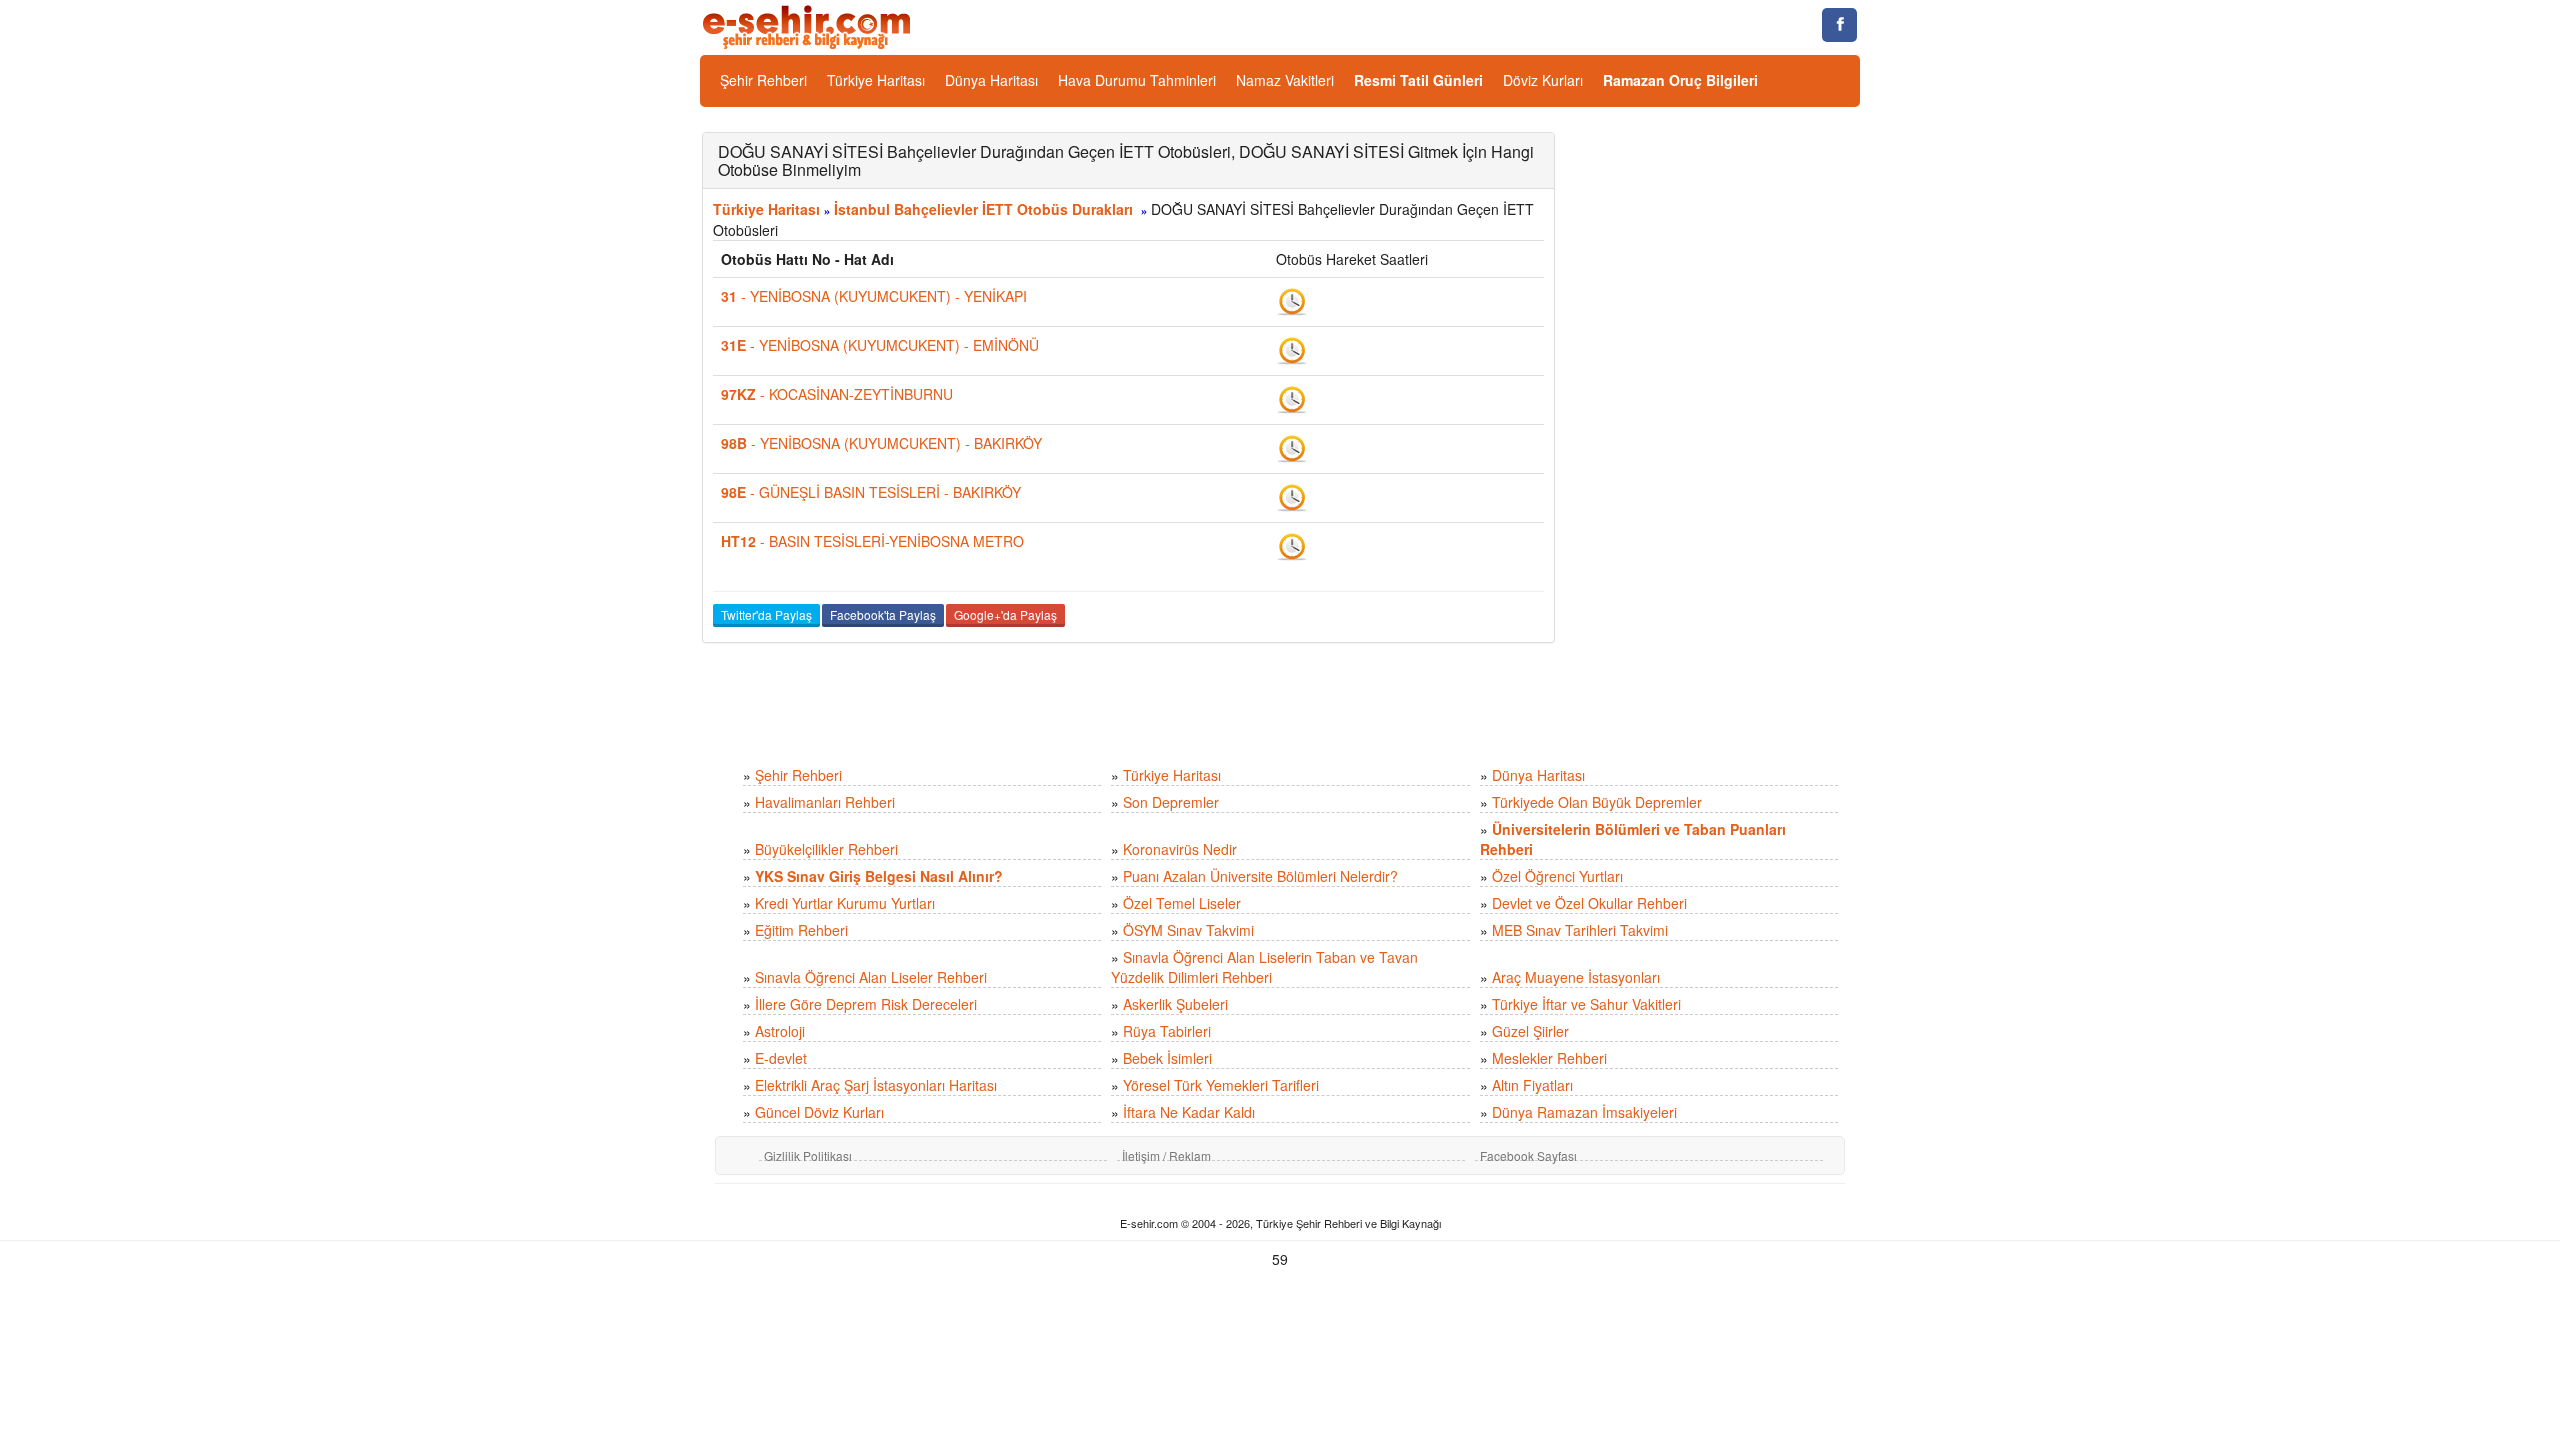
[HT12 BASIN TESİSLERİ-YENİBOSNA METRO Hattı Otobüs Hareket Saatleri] (1292, 545)
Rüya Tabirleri (1167, 1031)
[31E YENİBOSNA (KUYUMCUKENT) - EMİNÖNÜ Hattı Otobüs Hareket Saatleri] (1292, 349)
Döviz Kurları (1543, 80)
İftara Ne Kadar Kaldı (1189, 1112)
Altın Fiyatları (1532, 1085)
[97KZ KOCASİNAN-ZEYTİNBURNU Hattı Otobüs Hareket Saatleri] (1292, 398)
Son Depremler (1171, 802)
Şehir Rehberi (763, 80)
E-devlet (781, 1058)
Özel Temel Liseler (1182, 903)
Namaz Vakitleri (1285, 80)
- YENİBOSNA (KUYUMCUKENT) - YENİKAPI (874, 296)
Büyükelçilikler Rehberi (826, 849)
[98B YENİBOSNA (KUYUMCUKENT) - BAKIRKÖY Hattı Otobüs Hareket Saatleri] (1292, 447)
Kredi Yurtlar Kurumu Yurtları (845, 903)
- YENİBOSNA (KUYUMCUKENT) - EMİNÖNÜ (880, 345)
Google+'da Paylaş (1005, 614)
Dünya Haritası (991, 80)
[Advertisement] (1722, 432)
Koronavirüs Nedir (1180, 849)
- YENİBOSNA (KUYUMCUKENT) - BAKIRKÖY (881, 443)
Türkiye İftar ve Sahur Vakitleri (1586, 1004)
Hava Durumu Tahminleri (1137, 80)
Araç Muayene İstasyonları (1576, 977)
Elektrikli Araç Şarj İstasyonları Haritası (876, 1085)
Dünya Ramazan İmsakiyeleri (1584, 1112)
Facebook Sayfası (1528, 1155)
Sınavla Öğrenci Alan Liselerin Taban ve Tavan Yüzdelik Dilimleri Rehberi (1264, 967)
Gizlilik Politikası (808, 1155)
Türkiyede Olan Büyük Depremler (1597, 802)
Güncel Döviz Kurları (819, 1112)
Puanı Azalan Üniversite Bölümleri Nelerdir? (1260, 876)
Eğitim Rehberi (801, 930)
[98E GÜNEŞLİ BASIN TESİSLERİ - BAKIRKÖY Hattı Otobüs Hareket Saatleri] (1292, 496)
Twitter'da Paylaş (766, 614)
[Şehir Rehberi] (808, 25)
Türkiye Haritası (876, 80)
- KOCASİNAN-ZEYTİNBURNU (837, 394)
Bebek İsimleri (1167, 1058)
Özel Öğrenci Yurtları (1557, 876)
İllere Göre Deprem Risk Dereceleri (866, 1004)
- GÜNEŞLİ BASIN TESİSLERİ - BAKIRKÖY (871, 492)
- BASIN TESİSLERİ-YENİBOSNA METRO (872, 541)
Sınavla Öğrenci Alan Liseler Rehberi (871, 977)
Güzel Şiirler (1530, 1031)
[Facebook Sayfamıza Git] (1839, 25)
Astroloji (780, 1031)
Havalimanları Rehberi (825, 802)
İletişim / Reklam (1166, 1155)
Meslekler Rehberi (1549, 1058)
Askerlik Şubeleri (1175, 1004)
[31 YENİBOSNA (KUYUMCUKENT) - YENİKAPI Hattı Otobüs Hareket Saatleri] (1292, 300)
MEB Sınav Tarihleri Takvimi (1580, 930)
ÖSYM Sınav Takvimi (1188, 930)
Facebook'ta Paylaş (883, 614)
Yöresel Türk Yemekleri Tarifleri (1221, 1085)
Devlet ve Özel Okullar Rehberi (1589, 903)
